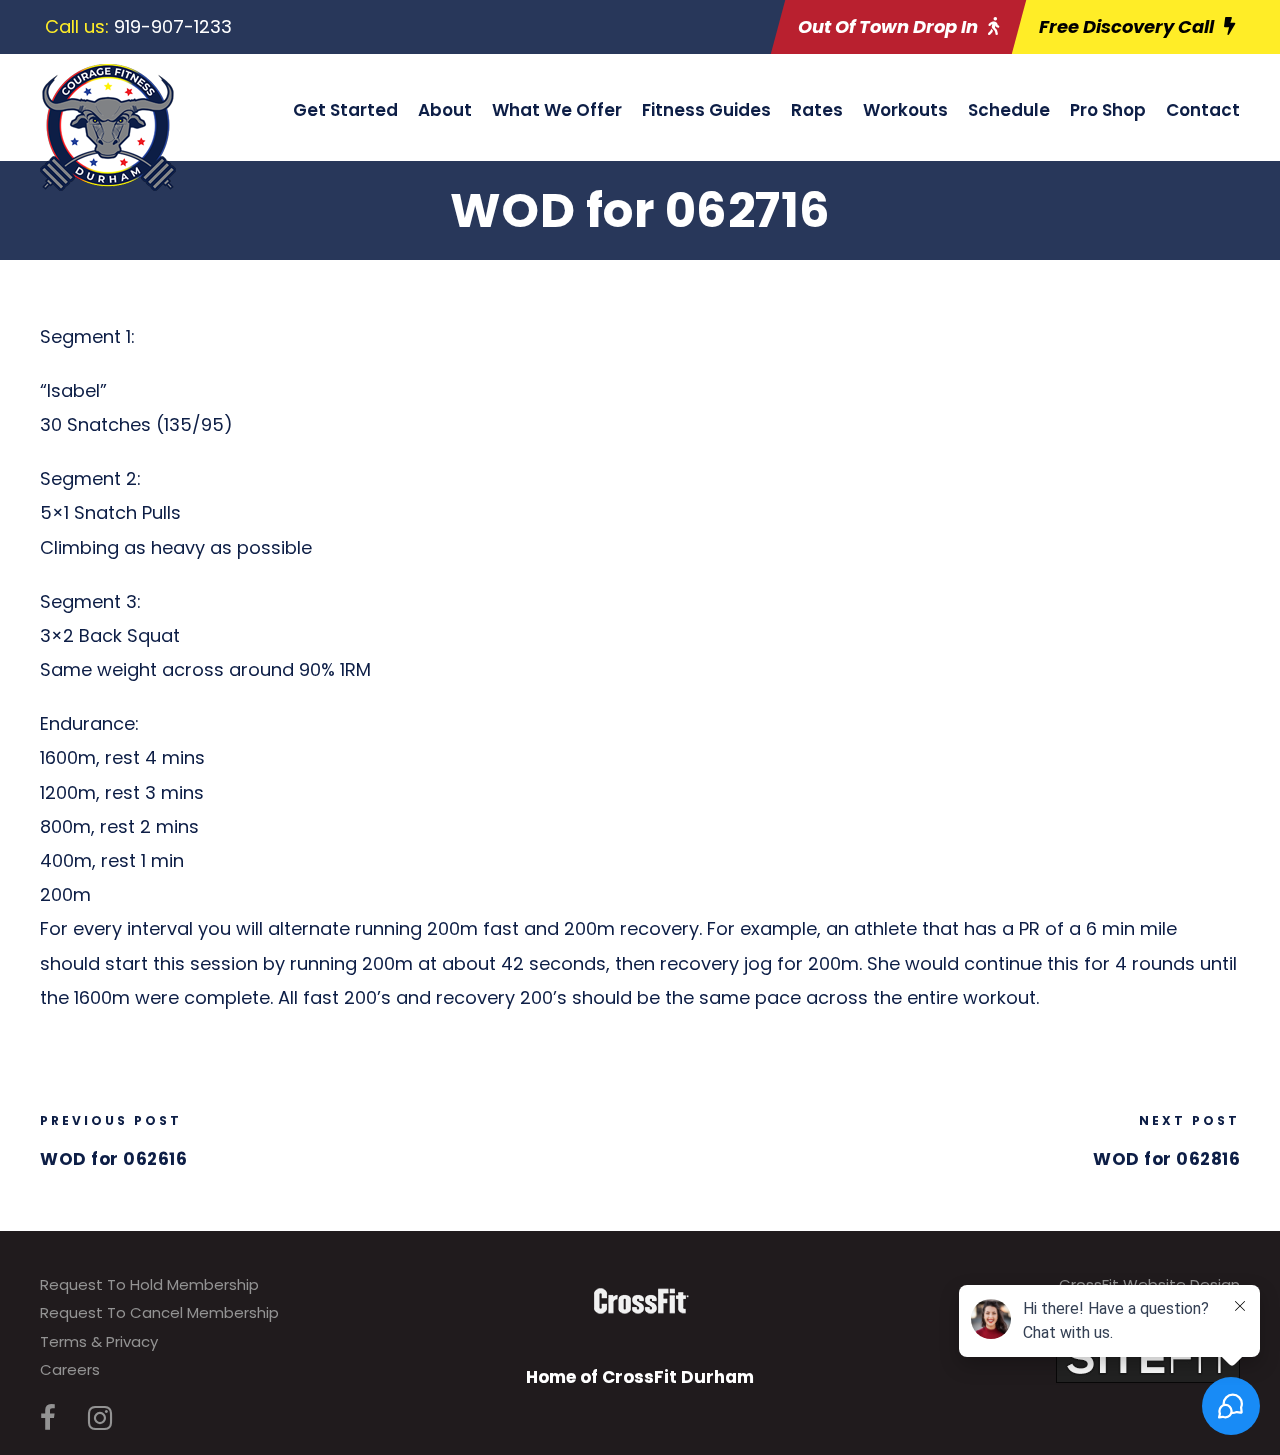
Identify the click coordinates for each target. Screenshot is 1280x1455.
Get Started (345, 110)
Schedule (1009, 110)
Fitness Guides (706, 110)
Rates (817, 110)
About (445, 110)
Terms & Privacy (99, 1341)
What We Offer (557, 110)
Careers (70, 1369)
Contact (1203, 110)
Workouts (905, 110)
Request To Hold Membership (149, 1284)
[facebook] (48, 1418)
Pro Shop (1108, 110)
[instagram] (100, 1418)
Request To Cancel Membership (159, 1312)
